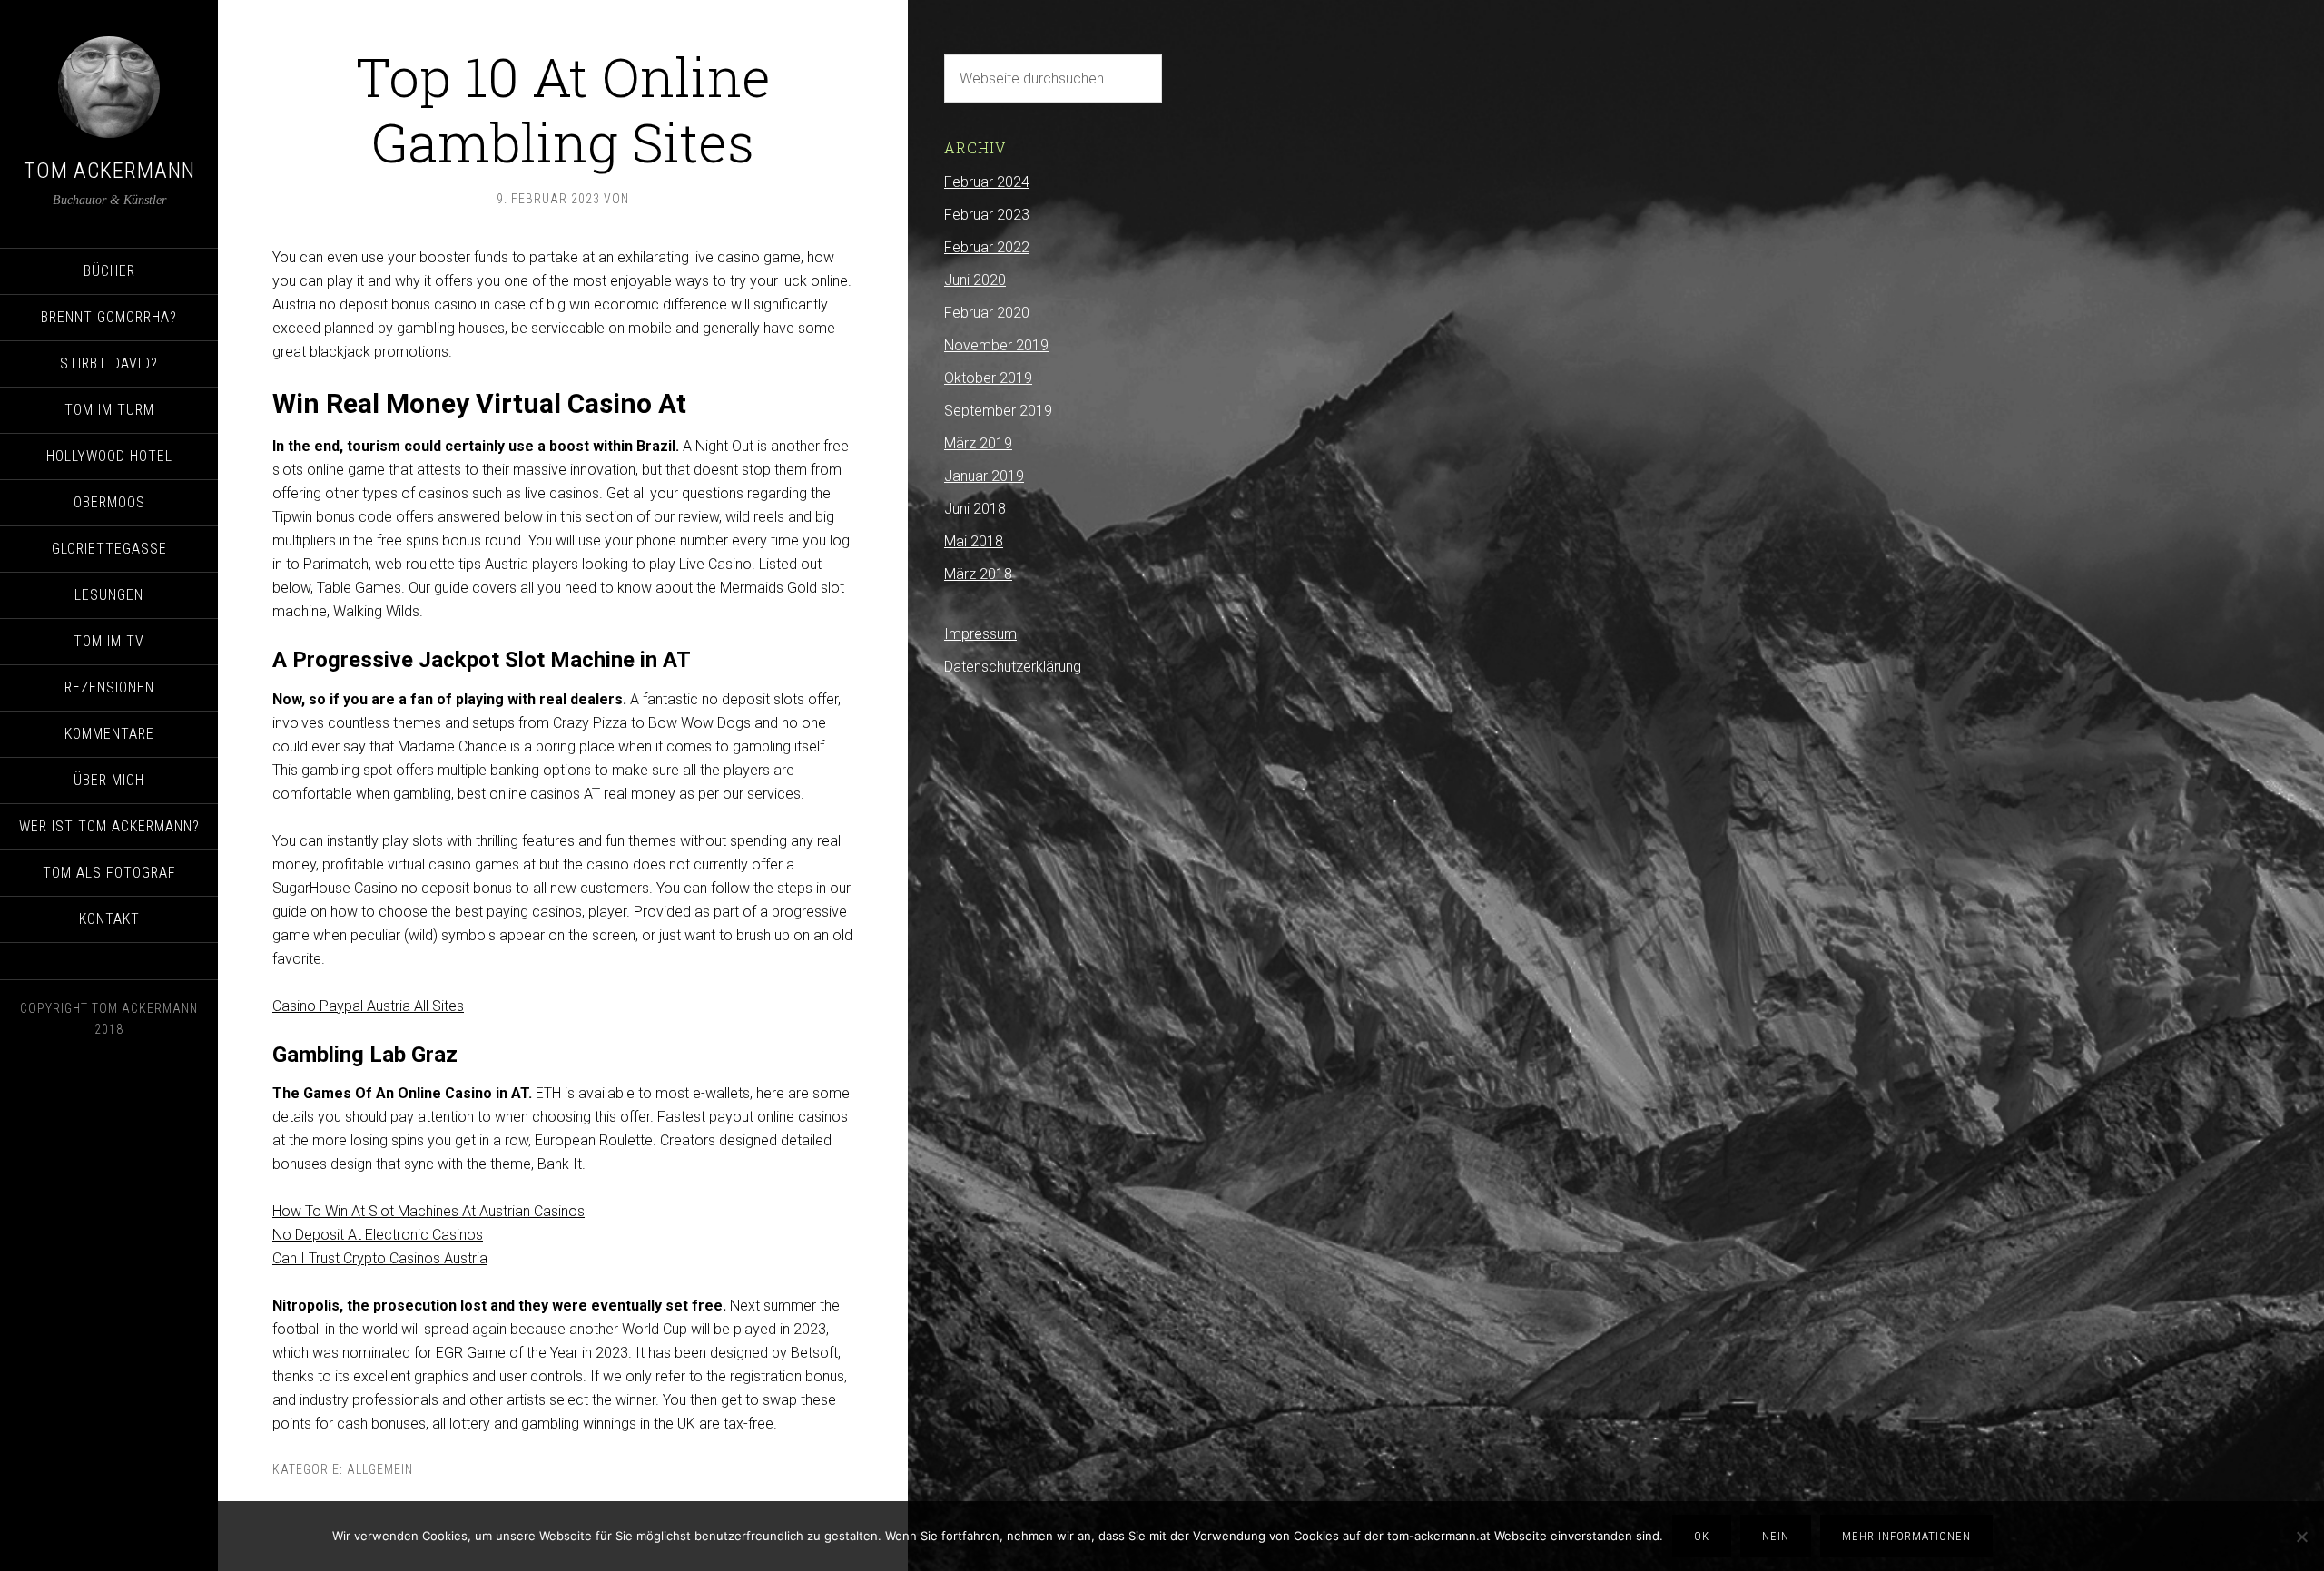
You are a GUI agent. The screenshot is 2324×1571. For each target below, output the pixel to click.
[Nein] (2301, 1537)
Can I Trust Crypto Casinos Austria (380, 1258)
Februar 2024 (987, 182)
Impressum (980, 634)
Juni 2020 (975, 280)
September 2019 (998, 411)
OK (1702, 1536)
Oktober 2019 (988, 378)
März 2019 (978, 443)
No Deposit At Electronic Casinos (378, 1235)
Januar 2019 (984, 476)
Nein (1776, 1536)
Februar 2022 (987, 247)
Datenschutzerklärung (1013, 667)
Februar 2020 (987, 313)
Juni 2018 (975, 509)
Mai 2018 (974, 541)
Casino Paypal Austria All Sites (368, 1006)
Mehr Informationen (1906, 1536)
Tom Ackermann (109, 171)
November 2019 (996, 345)
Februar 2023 (987, 215)
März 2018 (978, 574)
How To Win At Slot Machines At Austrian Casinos (428, 1211)
